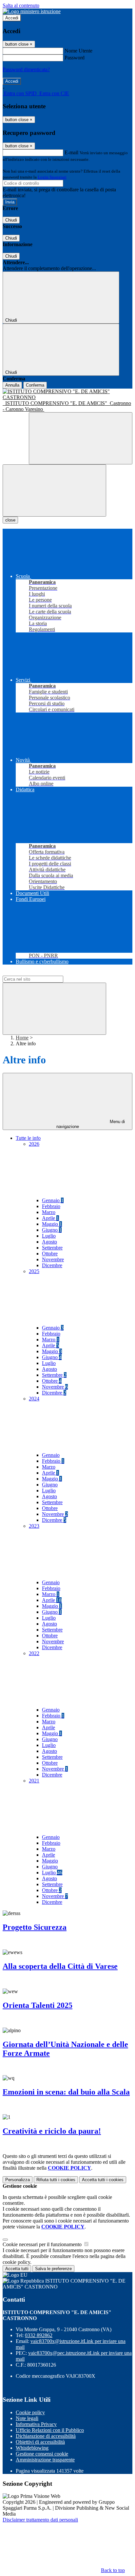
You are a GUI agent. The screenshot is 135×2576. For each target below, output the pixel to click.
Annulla (12, 385)
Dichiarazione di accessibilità (46, 2436)
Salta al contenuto (21, 5)
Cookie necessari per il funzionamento (43, 2244)
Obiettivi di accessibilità (40, 2442)
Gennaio (53, 1200)
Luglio (49, 1236)
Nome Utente (78, 51)
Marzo (49, 1212)
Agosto (49, 1242)
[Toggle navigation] (54, 490)
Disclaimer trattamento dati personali (40, 2520)
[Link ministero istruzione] (32, 11)
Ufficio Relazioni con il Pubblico (50, 2430)
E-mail (71, 152)
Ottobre (50, 1254)
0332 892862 (39, 2335)
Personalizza (18, 2180)
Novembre (53, 1259)
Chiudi (11, 220)
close (10, 520)
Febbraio (51, 1206)
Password (75, 58)
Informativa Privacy (36, 2424)
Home (22, 1038)
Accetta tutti (103, 2180)
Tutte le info (28, 1138)
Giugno (52, 1230)
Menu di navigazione (91, 1124)
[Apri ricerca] (81, 438)
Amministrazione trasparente (45, 2460)
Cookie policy (30, 2412)
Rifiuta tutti (56, 2180)
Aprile (50, 1218)
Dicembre (52, 1265)
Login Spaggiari (52, 177)
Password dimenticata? (26, 69)
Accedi (12, 18)
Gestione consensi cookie (42, 2454)
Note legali (27, 2418)
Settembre (52, 1248)
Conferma (35, 385)
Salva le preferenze (53, 2269)
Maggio (52, 1224)
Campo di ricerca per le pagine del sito (42, 973)
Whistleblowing (32, 2448)
